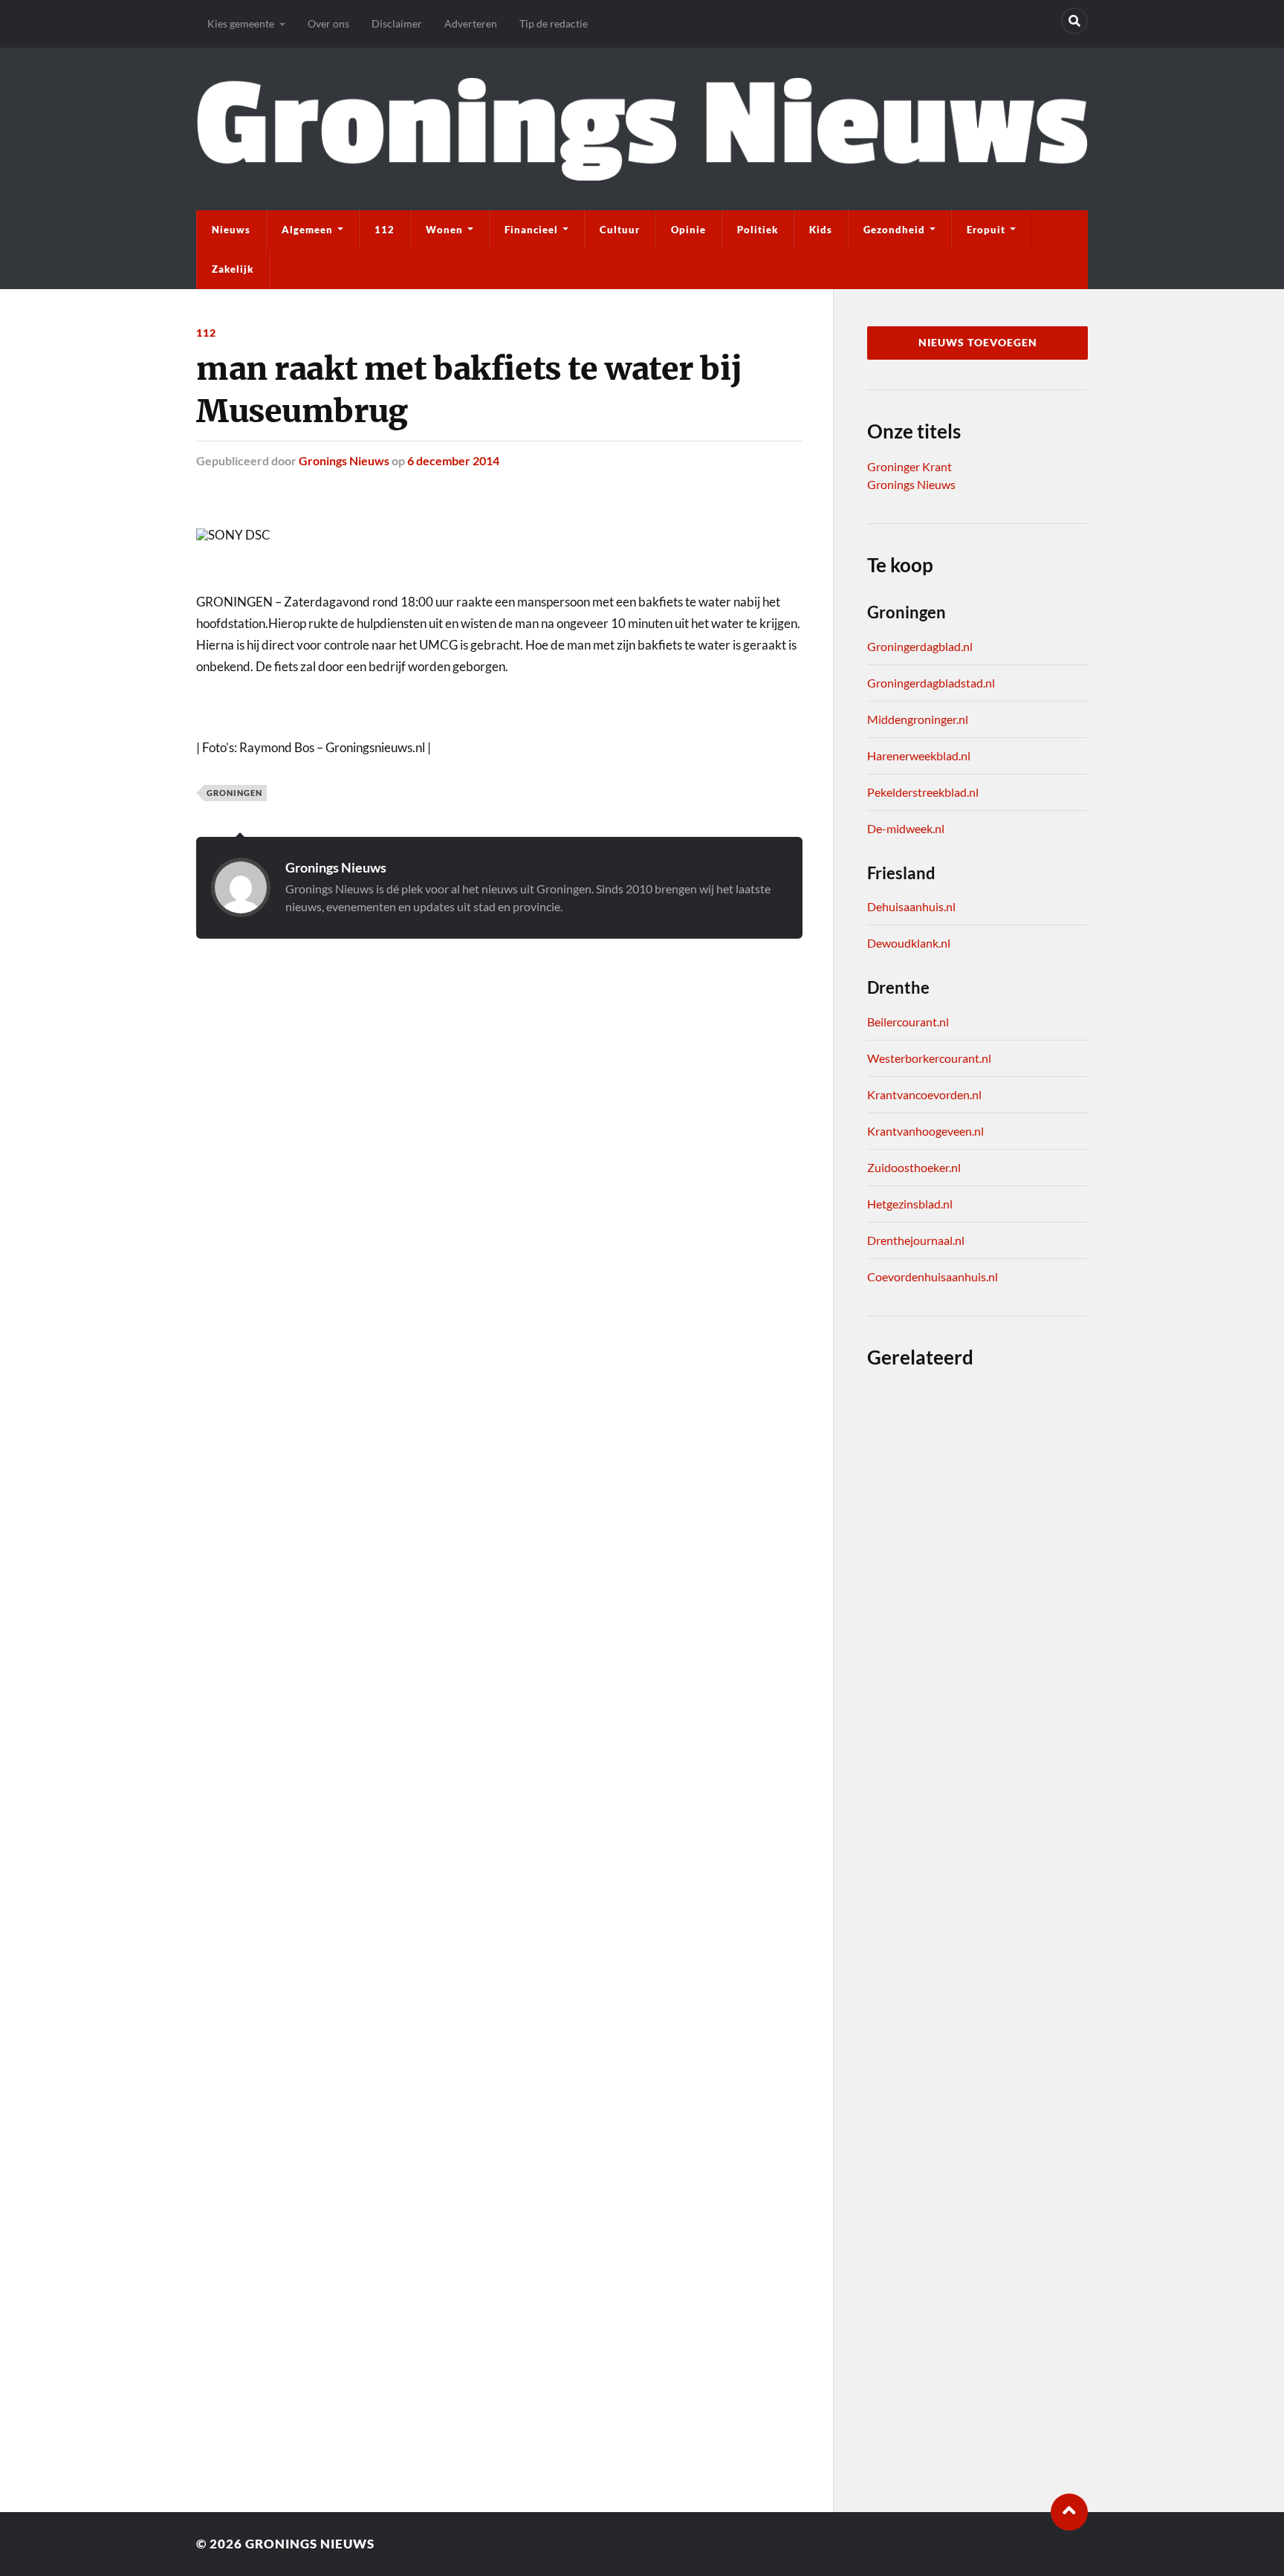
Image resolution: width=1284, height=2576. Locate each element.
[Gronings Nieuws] (642, 129)
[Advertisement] (499, 1035)
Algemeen (307, 230)
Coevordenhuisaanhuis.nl (933, 1276)
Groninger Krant (909, 466)
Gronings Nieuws (344, 460)
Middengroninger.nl (918, 719)
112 (385, 230)
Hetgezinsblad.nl (910, 1204)
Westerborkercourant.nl (929, 1058)
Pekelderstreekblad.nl (923, 792)
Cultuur (620, 230)
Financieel (531, 230)
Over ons (328, 23)
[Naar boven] (1069, 2512)
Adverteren (471, 23)
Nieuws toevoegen (978, 343)
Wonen (444, 230)
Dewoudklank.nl (909, 943)
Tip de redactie (554, 23)
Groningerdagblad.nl (920, 646)
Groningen (234, 793)
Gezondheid (894, 230)
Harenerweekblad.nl (919, 755)
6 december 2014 (453, 460)
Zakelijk (233, 269)
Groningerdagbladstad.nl (931, 683)
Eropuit (986, 230)
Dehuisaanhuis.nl (911, 906)
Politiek (758, 230)
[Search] (1074, 21)
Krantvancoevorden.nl (924, 1094)
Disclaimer (397, 23)
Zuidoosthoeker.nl (914, 1167)
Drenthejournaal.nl (916, 1240)
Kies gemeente (241, 23)
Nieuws (231, 230)
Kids (821, 230)
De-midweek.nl (906, 828)
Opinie (688, 230)
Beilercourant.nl (908, 1022)
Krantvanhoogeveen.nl (925, 1131)
